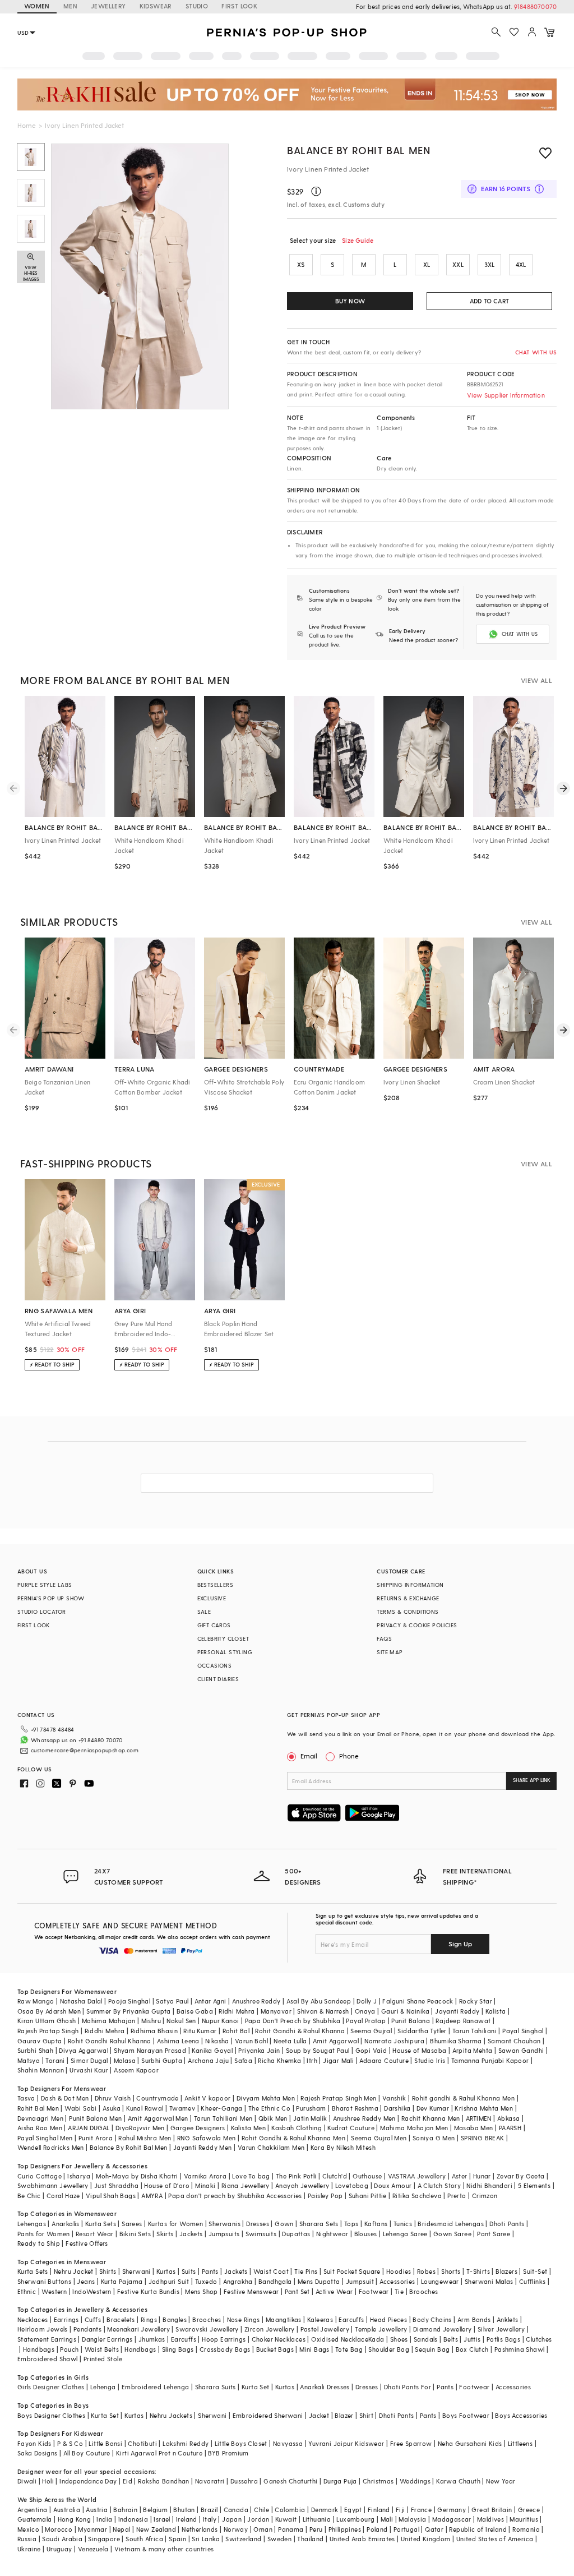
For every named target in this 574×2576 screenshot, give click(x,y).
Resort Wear (94, 2234)
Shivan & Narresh (323, 2011)
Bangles (175, 2319)
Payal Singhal (523, 2031)
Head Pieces (388, 2319)
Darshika (397, 2108)
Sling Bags (178, 2349)
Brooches (423, 2291)
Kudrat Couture (351, 2128)
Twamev (182, 2108)
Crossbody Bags (225, 2349)
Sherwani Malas (489, 2281)
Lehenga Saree (405, 2234)
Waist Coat (271, 2271)
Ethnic (27, 2291)
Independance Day (88, 2481)
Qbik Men (273, 2118)
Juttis (472, 2339)
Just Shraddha (116, 2185)
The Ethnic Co (269, 2108)
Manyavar (276, 2011)
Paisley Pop (325, 2196)
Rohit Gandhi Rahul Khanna (110, 2041)
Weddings (415, 2481)
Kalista (496, 2011)
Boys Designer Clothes (51, 2415)
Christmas (378, 2481)
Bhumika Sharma (456, 2041)
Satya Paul (172, 2001)
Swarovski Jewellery (207, 2329)
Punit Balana (411, 2021)
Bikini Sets (135, 2234)
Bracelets (121, 2319)
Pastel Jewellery (325, 2329)
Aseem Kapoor (136, 2070)
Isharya (79, 2176)
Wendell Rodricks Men (51, 2147)
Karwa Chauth (458, 2481)
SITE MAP (390, 1652)
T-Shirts (478, 2271)
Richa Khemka (279, 2060)
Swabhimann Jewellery (53, 2185)
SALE (204, 1612)
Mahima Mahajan (109, 2021)
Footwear (374, 2291)
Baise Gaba (195, 2011)
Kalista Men (248, 2128)
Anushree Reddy (256, 2001)
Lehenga (103, 2387)
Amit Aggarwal (336, 2041)
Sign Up (460, 1943)
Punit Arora (96, 2138)
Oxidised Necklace (340, 2339)
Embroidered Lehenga (156, 2387)
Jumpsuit (360, 2281)
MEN (70, 6)
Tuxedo (206, 2281)
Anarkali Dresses (325, 2387)
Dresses (258, 2224)
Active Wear (334, 2291)
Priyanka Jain (259, 2050)
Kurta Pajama (122, 2281)
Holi (48, 2481)
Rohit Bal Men (38, 2108)
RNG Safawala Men (206, 2138)
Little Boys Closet (241, 2443)
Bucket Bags (275, 2349)
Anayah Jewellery (302, 2185)
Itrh (312, 2060)
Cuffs (93, 2319)
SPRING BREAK (483, 2138)
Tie (399, 2291)
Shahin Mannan (41, 2070)
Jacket (319, 2415)
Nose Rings (244, 2319)
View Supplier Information (506, 395)
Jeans (86, 2281)
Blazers (506, 2271)
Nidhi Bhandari (489, 2185)
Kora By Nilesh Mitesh (343, 2147)
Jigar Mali (338, 2060)
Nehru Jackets (171, 2415)
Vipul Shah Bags (111, 2196)
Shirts (108, 2271)
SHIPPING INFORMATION (410, 1585)
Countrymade (157, 2098)
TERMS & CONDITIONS (408, 1612)
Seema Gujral (371, 2031)
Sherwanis (224, 2224)
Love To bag (251, 2176)
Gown (284, 2224)
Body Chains (432, 2319)
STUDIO (197, 6)
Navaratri (210, 2481)
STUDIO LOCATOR (42, 1612)
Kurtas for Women (175, 2224)
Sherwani (136, 2271)
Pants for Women (44, 2234)
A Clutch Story (439, 2185)
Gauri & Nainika (405, 2011)
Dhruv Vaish (113, 2098)
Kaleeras (320, 2319)
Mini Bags (314, 2349)
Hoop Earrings (224, 2339)
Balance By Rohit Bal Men (129, 2147)
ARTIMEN (479, 2118)
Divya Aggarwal (84, 2050)
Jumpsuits (224, 2234)
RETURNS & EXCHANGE (408, 1598)
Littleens (520, 2443)
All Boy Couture (87, 2453)
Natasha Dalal (81, 2001)
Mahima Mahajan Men (414, 2128)
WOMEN (37, 6)
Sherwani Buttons (44, 2281)
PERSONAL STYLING (225, 1652)
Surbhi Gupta (162, 2060)
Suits (189, 2271)
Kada (376, 2339)
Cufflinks (533, 2281)
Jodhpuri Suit (169, 2281)
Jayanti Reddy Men (203, 2147)
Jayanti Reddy (457, 2011)
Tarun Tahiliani (475, 2031)
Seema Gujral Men (379, 2138)
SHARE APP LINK (532, 1780)
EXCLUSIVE (212, 1598)
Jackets (191, 2234)
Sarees (132, 2224)
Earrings (66, 2319)
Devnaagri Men (40, 2118)
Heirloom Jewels (43, 2329)
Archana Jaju (208, 2060)
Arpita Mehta (473, 2050)
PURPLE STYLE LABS (45, 1585)
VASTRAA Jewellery (417, 2176)
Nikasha (217, 2041)
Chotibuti (142, 2443)
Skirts (165, 2234)
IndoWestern (92, 2291)
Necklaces (33, 2319)
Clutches (539, 2339)
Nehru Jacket (74, 2271)
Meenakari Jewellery (138, 2329)
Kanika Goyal (212, 2050)
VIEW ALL (536, 680)
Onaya (365, 2011)
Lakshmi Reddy (186, 2443)
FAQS (384, 1638)
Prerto (457, 2196)
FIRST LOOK (239, 6)
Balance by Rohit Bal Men (358, 150)
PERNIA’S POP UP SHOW (51, 1598)
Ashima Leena (178, 2041)
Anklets (508, 2319)
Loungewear (440, 2281)
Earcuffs (351, 2319)
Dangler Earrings (107, 2339)
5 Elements (534, 2185)
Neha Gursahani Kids (470, 2443)
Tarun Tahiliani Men (223, 2118)
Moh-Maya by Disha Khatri (137, 2176)
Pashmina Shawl (520, 2349)
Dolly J (367, 2001)
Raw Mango (36, 2001)
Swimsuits (261, 2234)
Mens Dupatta (319, 2281)
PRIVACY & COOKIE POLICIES (417, 1625)
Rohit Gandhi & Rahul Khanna (300, 2031)
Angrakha (238, 2281)
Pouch (69, 2349)
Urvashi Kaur (89, 2070)
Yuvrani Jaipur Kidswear (346, 2443)
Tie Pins (306, 2271)
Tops (351, 2224)
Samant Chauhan (514, 2041)
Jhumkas (152, 2339)
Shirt (366, 2415)
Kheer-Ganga (221, 2108)
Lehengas (32, 2224)
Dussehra (244, 2481)
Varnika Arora (205, 2176)
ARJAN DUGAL (89, 2128)
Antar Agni (210, 2001)
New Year (501, 2481)
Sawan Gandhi (521, 2050)
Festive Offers (87, 2243)
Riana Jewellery (246, 2185)
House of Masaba (419, 2050)
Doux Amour (393, 2185)
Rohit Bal (236, 2031)
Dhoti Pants (507, 2224)
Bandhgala (275, 2281)
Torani (55, 2060)
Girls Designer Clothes (51, 2387)
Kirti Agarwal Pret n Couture (159, 2453)
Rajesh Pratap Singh (48, 2031)
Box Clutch (472, 2349)
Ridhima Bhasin (154, 2031)
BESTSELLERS (215, 1585)
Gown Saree (452, 2234)
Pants (210, 2271)
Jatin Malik (310, 2118)
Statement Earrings (47, 2339)
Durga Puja (340, 2481)
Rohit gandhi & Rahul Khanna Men (463, 2098)
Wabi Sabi (81, 2108)
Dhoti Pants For (408, 2387)
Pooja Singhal (129, 2001)
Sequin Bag (432, 2349)
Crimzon (485, 2196)
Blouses (366, 2234)
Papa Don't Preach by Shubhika (293, 2021)
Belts (451, 2339)
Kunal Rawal (145, 2108)
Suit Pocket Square (352, 2271)
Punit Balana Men (95, 2118)
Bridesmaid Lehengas (451, 2224)
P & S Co (70, 2443)
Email (309, 1756)
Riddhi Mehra (105, 2031)
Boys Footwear (466, 2415)
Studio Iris (430, 2060)
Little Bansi (105, 2443)
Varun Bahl (251, 2041)
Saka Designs (38, 2453)
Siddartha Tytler (422, 2031)
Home (27, 125)
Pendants (87, 2329)
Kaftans (376, 2224)
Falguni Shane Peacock (418, 2001)
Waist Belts (102, 2349)
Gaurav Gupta (40, 2041)
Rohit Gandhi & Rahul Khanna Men (293, 2138)
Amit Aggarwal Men (158, 2118)
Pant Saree (494, 2234)
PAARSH (510, 2128)
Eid (128, 2481)
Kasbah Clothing (297, 2128)
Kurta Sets (101, 2224)
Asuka (112, 2108)
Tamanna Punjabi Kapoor (490, 2060)
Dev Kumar (433, 2108)
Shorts (451, 2271)
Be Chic (29, 2196)
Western (54, 2291)
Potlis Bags (503, 2339)
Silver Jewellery (501, 2329)
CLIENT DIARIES (218, 1679)
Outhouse (367, 2176)
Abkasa (508, 2118)
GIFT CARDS (214, 1625)
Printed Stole (103, 2359)
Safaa (243, 2060)
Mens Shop (202, 2291)
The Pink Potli (296, 2176)
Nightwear (332, 2234)
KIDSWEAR (156, 6)
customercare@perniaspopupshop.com (85, 1750)
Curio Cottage (40, 2176)
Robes (426, 2271)
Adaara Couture (384, 2060)
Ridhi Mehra (237, 2011)
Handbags (39, 2349)
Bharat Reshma (355, 2108)
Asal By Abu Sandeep (319, 2001)
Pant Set (297, 2291)
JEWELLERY (108, 6)
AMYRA (152, 2196)
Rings (149, 2319)
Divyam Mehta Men (266, 2098)
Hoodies (399, 2271)
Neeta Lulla (290, 2041)
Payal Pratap (366, 2021)
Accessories (397, 2281)
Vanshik (394, 2098)
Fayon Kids (34, 2443)
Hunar (482, 2176)
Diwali (27, 2481)
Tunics (403, 2224)
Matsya (29, 2060)
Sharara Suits (216, 2387)
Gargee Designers (198, 2128)
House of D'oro (167, 2185)
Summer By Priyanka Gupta (129, 2011)
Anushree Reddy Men (364, 2118)
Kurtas (166, 2271)
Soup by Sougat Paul (318, 2050)
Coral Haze (63, 2196)
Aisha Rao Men (40, 2128)
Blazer (344, 2415)
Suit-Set (535, 2271)
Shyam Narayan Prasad (150, 2050)
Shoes (399, 2339)
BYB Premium (228, 2453)
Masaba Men (474, 2128)
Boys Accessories (521, 2415)
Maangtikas (284, 2319)
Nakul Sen (181, 2021)
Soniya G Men (434, 2138)
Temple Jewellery (381, 2329)
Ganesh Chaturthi (290, 2481)
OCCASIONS (215, 1665)
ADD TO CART (489, 301)
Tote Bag (349, 2349)
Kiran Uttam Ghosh (47, 2021)
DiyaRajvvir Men (140, 2128)
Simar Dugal (89, 2060)
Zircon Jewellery (269, 2329)
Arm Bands (474, 2319)
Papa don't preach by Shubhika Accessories (235, 2196)
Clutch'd (335, 2176)
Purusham (311, 2108)
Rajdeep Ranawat (463, 2021)
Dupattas (296, 2234)
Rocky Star (476, 2001)
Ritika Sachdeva (417, 2196)
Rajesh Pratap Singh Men (338, 2098)
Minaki (205, 2185)
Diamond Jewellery (443, 2329)
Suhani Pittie (368, 2196)
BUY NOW (350, 301)
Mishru (151, 2021)
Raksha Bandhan (164, 2481)
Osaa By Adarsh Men (49, 2011)
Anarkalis (66, 2224)
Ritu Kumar (200, 2031)
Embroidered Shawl (48, 2359)
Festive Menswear (251, 2291)
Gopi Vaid (371, 2050)
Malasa (125, 2060)
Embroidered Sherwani (268, 2415)
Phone (349, 1756)
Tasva (26, 2098)
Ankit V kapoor (208, 2098)
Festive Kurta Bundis (148, 2291)
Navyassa (288, 2443)
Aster (460, 2176)
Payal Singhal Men (45, 2138)
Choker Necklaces (279, 2339)
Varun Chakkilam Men (271, 2147)
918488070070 (535, 6)
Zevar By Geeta (521, 2176)
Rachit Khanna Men (431, 2118)
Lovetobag (352, 2185)
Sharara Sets (319, 2224)
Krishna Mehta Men (484, 2108)
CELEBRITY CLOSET (223, 1638)
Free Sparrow (411, 2443)
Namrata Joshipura (394, 2041)
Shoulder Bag (389, 2349)
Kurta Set (256, 2387)
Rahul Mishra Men (145, 2138)
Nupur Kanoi (220, 2021)
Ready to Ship (39, 2243)
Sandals (426, 2339)
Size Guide (358, 240)
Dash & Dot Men (65, 2098)
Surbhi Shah (35, 2050)
